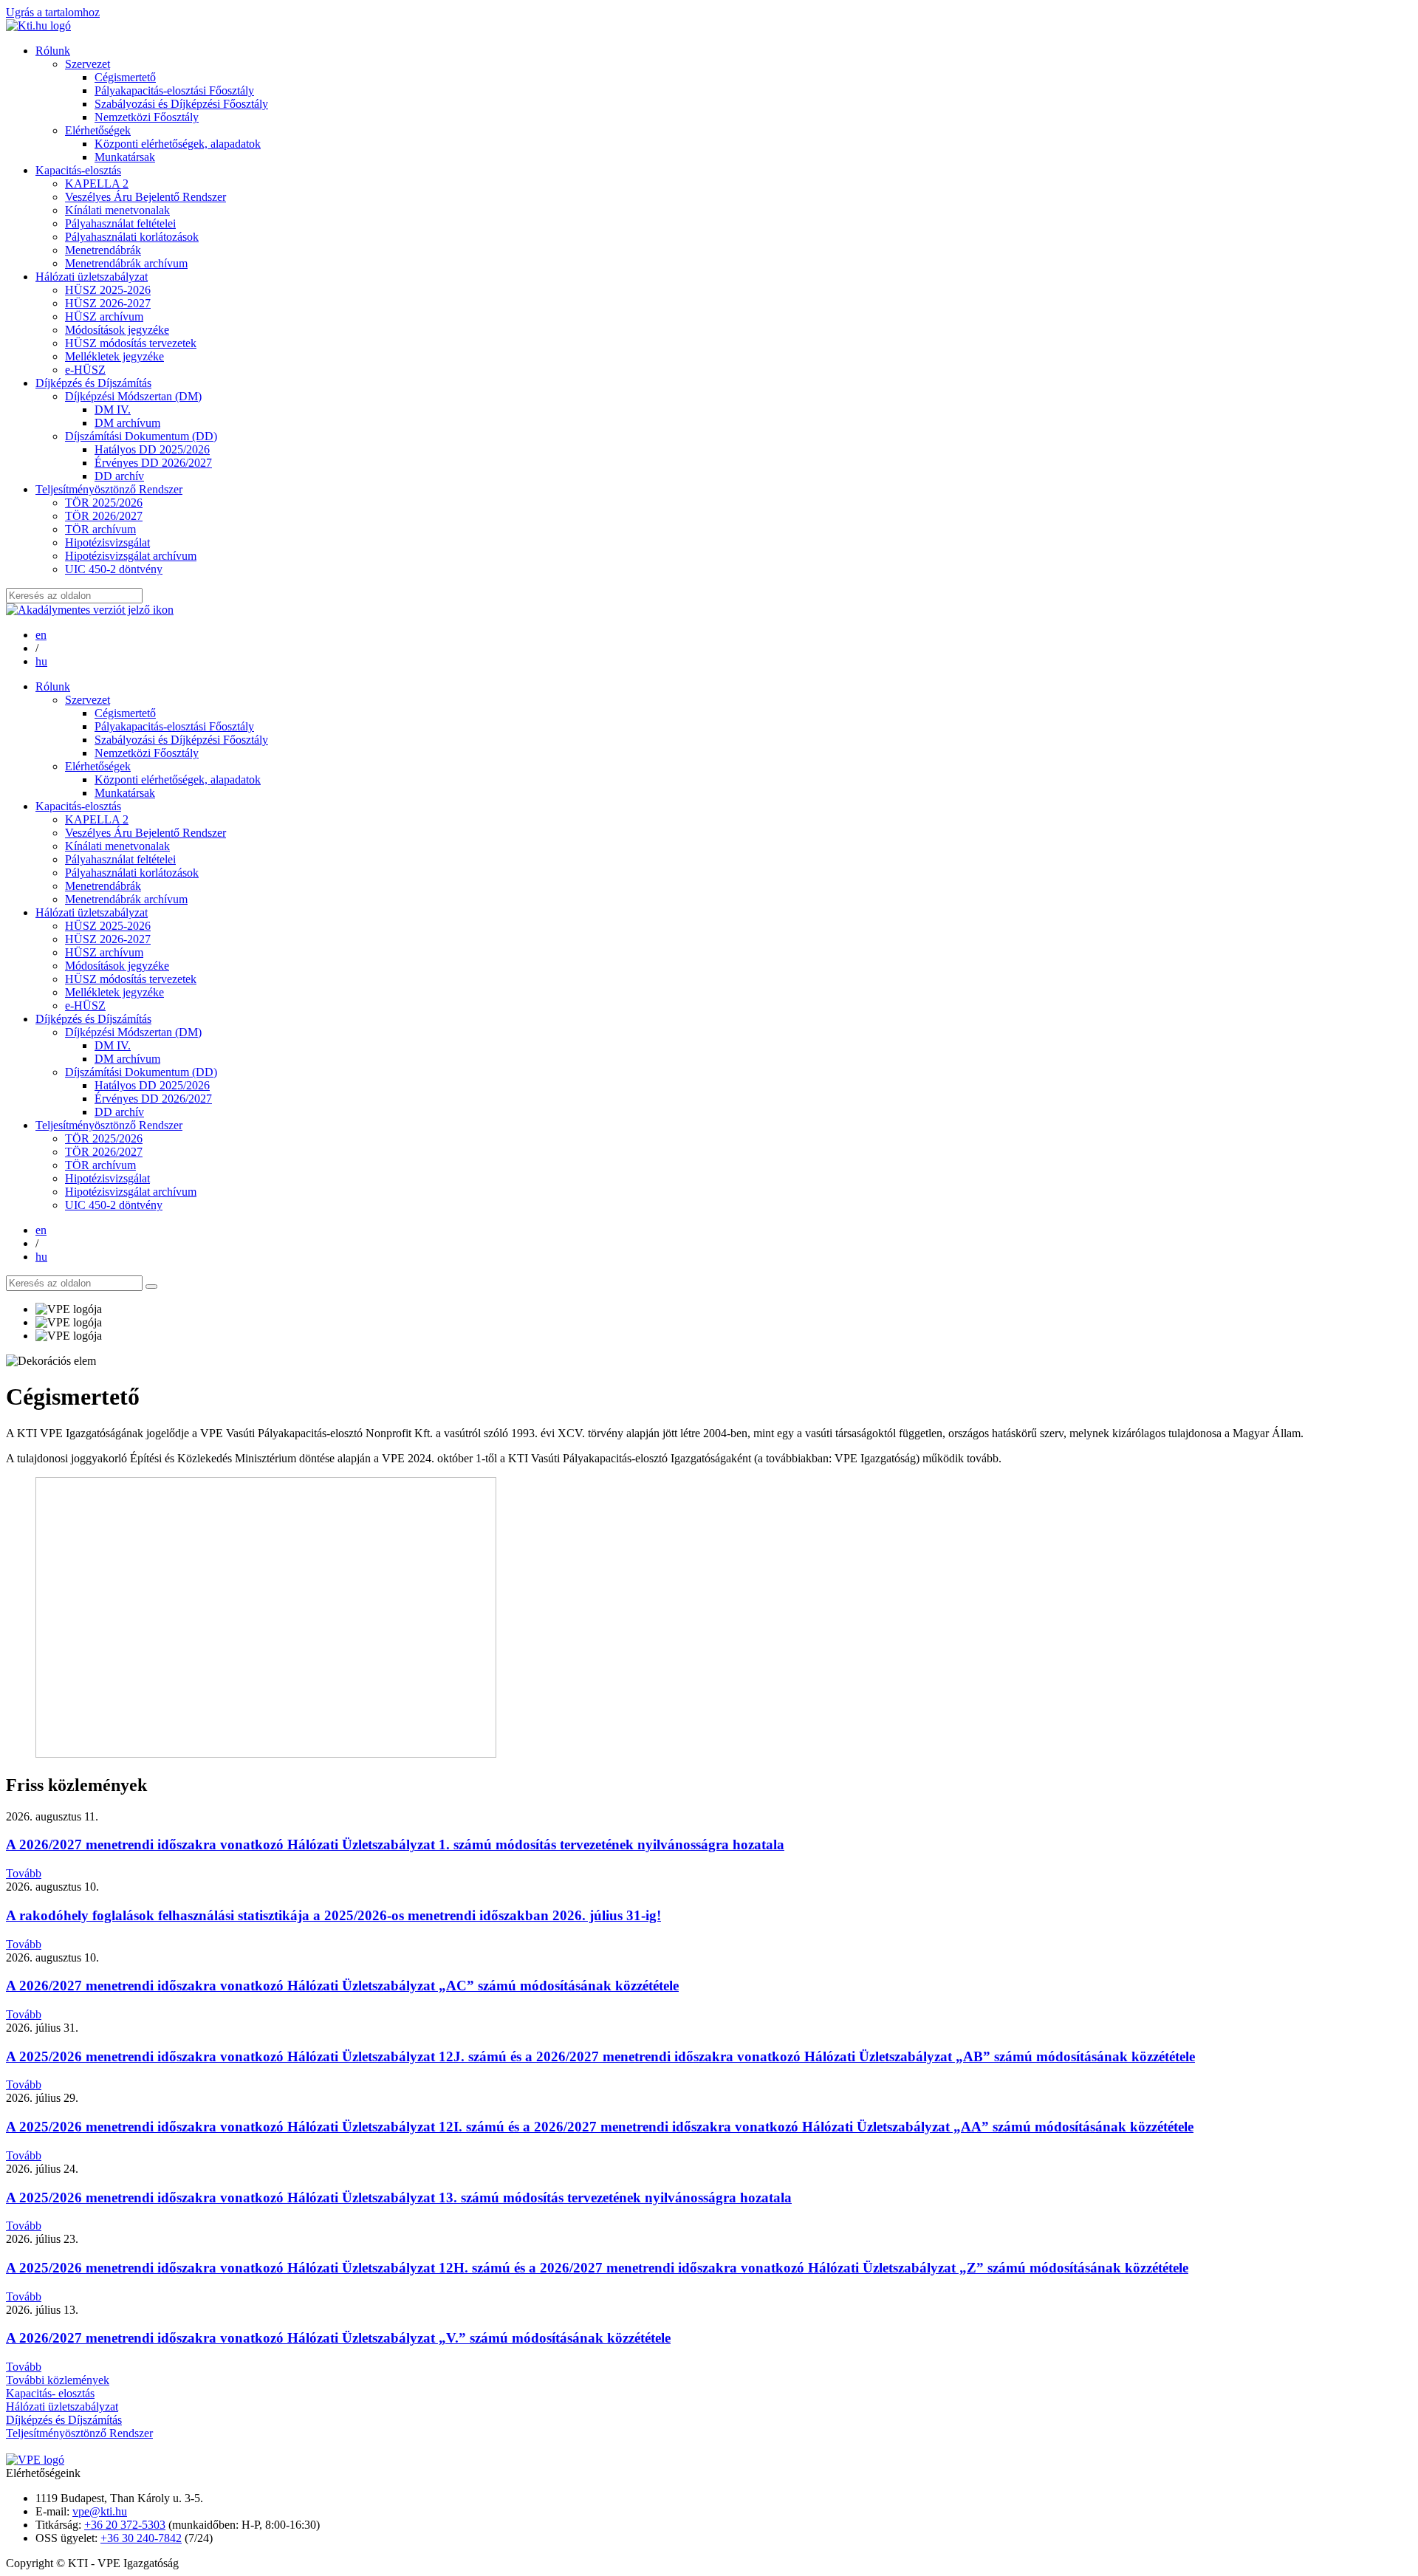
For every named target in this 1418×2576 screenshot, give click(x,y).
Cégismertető (125, 77)
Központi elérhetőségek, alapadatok (178, 144)
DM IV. (113, 410)
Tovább (24, 1873)
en (41, 635)
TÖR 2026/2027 (104, 516)
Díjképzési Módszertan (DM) (133, 396)
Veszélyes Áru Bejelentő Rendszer (145, 197)
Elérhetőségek (98, 130)
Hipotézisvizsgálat (107, 542)
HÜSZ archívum (104, 316)
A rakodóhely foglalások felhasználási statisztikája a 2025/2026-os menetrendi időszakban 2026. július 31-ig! (333, 1915)
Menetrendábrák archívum (126, 263)
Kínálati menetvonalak (117, 210)
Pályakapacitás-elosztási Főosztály (174, 90)
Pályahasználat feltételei (120, 223)
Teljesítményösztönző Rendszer (109, 489)
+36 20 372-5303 (125, 2525)
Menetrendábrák (103, 250)
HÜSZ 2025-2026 (108, 290)
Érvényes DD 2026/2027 (153, 463)
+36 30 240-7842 (141, 2538)
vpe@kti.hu (100, 2511)
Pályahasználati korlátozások (132, 237)
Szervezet (88, 64)
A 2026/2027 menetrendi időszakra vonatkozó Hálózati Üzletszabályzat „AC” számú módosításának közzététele (342, 1986)
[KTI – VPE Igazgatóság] (38, 25)
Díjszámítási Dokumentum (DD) (141, 436)
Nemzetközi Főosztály (147, 117)
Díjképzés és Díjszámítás (93, 383)
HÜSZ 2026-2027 (108, 303)
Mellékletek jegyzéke (114, 356)
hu (41, 661)
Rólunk (53, 51)
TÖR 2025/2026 (104, 503)
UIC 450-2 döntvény (114, 569)
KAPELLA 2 (97, 184)
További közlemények (58, 2380)
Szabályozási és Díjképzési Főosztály (181, 104)
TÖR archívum (100, 529)
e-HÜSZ (85, 370)
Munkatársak (125, 157)
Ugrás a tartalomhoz (53, 12)
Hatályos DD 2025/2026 (152, 449)
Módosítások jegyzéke (117, 330)
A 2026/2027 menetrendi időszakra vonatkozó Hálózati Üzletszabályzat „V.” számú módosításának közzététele (338, 2338)
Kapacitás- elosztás (50, 2393)
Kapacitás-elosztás (78, 170)
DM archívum (127, 423)
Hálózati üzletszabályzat (92, 277)
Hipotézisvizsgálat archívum (131, 556)
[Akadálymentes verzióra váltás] (90, 610)
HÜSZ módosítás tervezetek (131, 343)
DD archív (119, 476)
